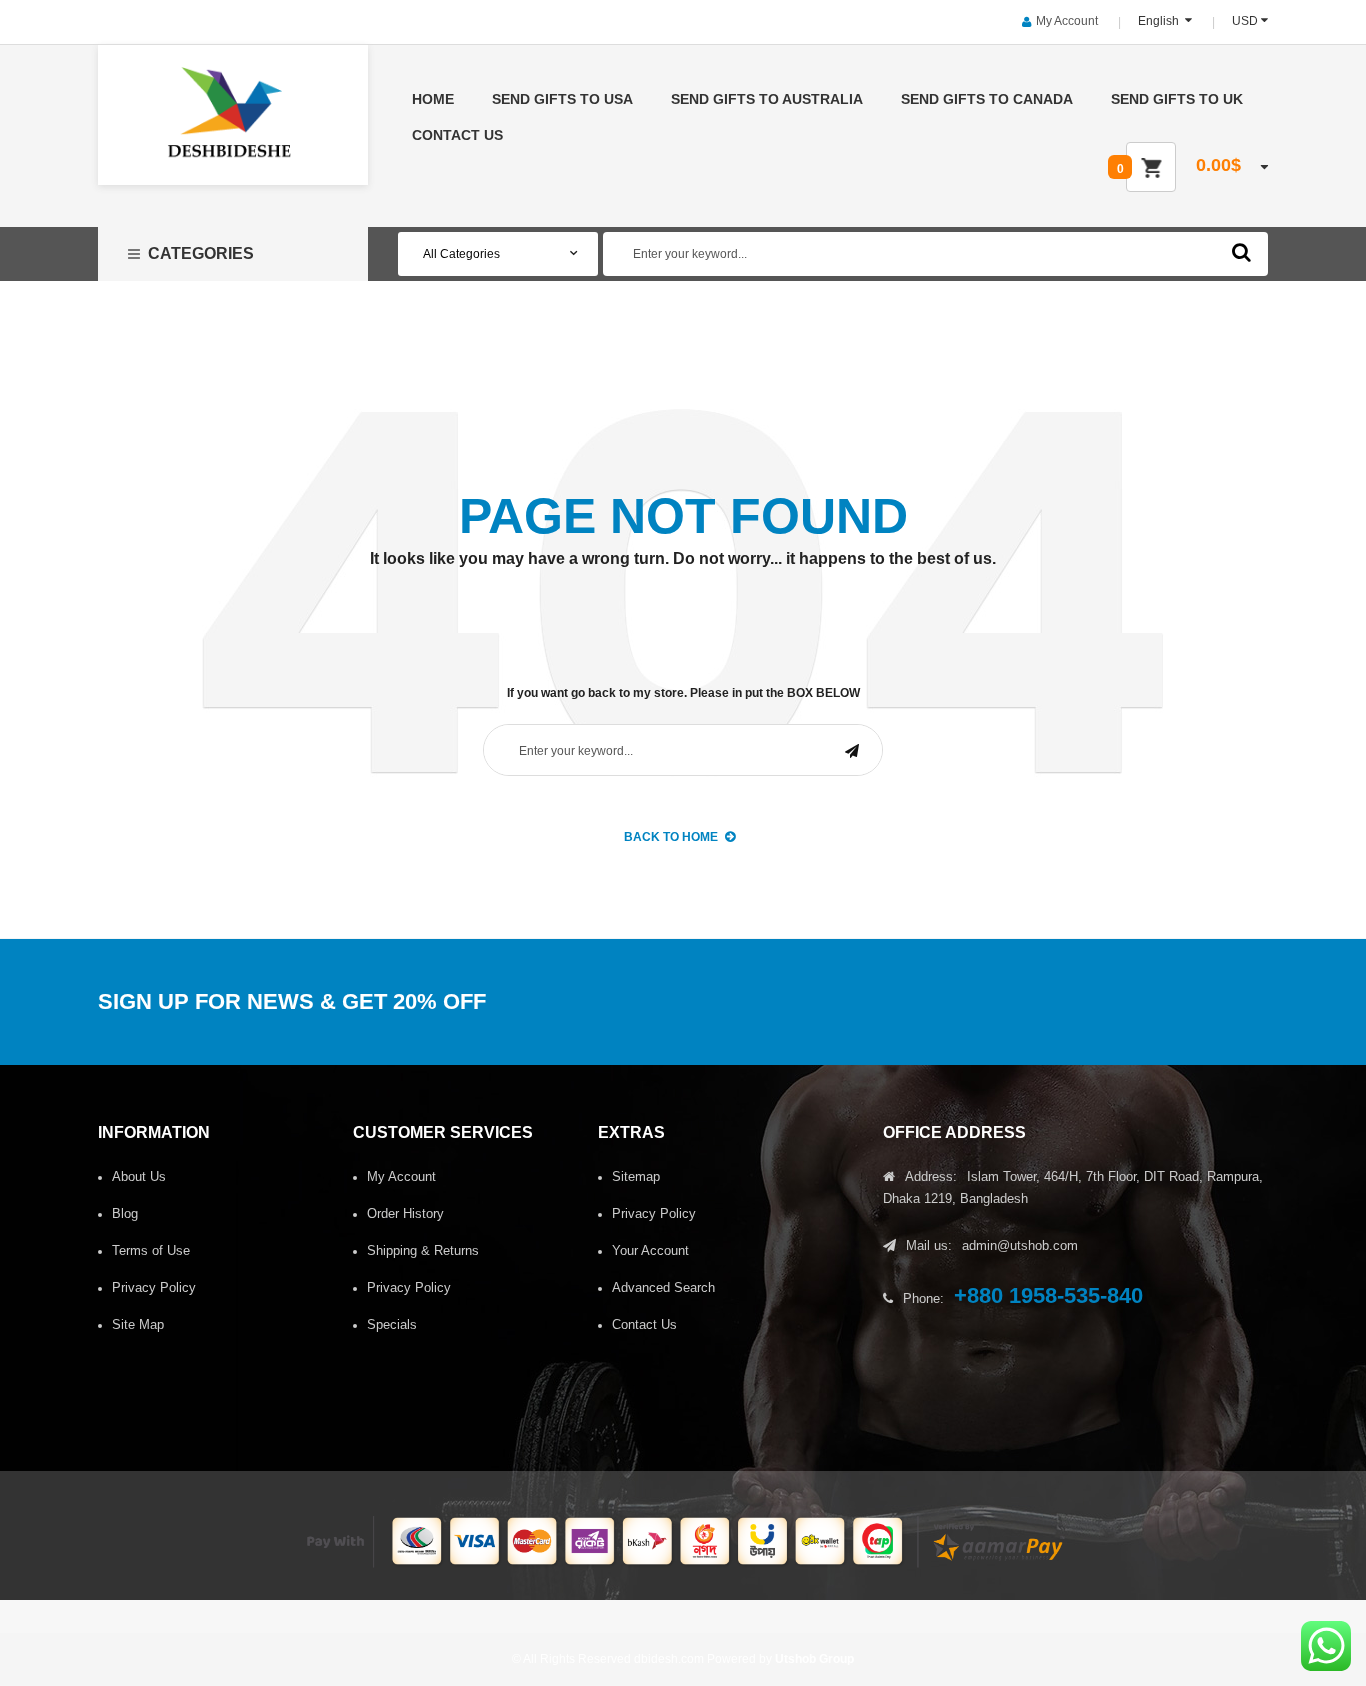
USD (1245, 21)
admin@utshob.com (1020, 1245)
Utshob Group (814, 1659)
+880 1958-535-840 (1048, 1295)
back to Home (671, 837)
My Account (1067, 21)
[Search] (1241, 252)
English (1160, 21)
